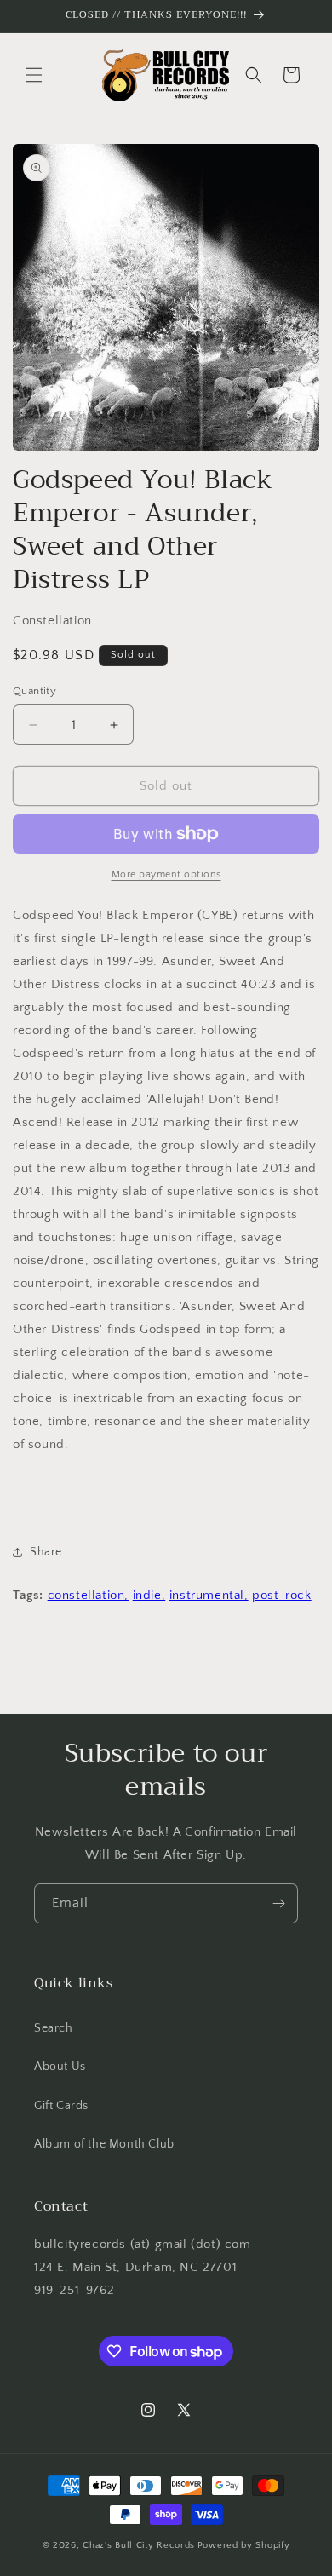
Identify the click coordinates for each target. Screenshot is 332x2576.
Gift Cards (61, 2106)
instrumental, (209, 1595)
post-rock (281, 1595)
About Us (60, 2067)
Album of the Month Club (104, 2144)
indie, (149, 1595)
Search (54, 2028)
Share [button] (46, 1552)
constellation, (88, 1595)
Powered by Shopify (244, 2545)
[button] (34, 75)
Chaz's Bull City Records (139, 2545)
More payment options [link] (166, 874)
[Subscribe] (278, 1903)
